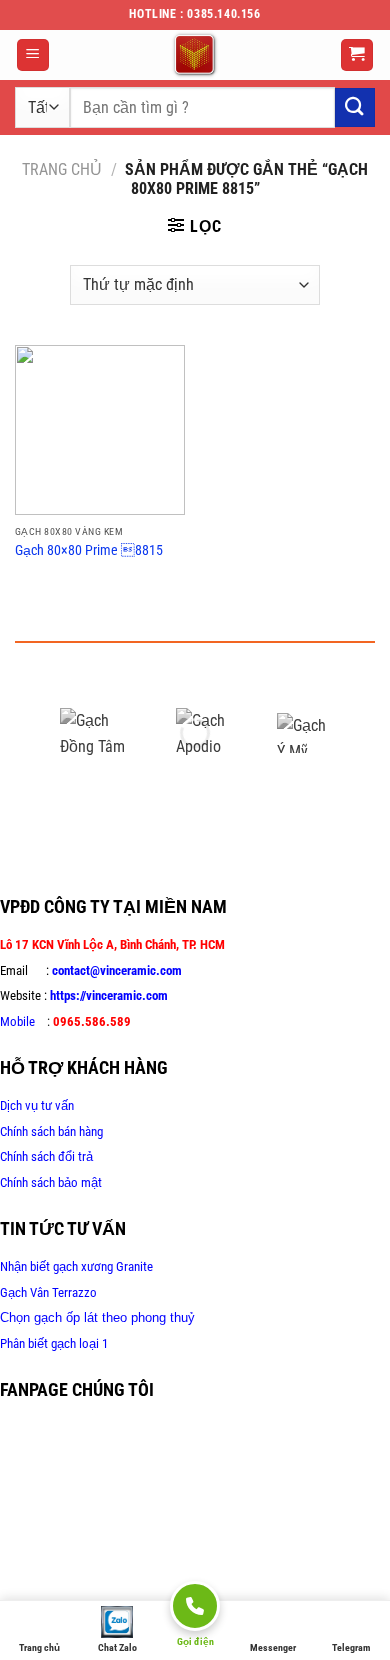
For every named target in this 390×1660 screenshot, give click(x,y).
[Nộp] (355, 107)
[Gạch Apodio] (212, 733)
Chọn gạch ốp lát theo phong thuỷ (97, 1317)
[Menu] (33, 55)
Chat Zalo (117, 1647)
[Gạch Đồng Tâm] (103, 733)
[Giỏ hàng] (357, 55)
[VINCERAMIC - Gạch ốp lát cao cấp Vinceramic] (195, 55)
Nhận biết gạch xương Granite (76, 1266)
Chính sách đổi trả (46, 1156)
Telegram (351, 1647)
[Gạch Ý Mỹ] (303, 733)
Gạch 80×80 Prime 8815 (89, 550)
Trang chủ (62, 169)
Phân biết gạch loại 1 (54, 1343)
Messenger (273, 1647)
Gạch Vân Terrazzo (48, 1292)
